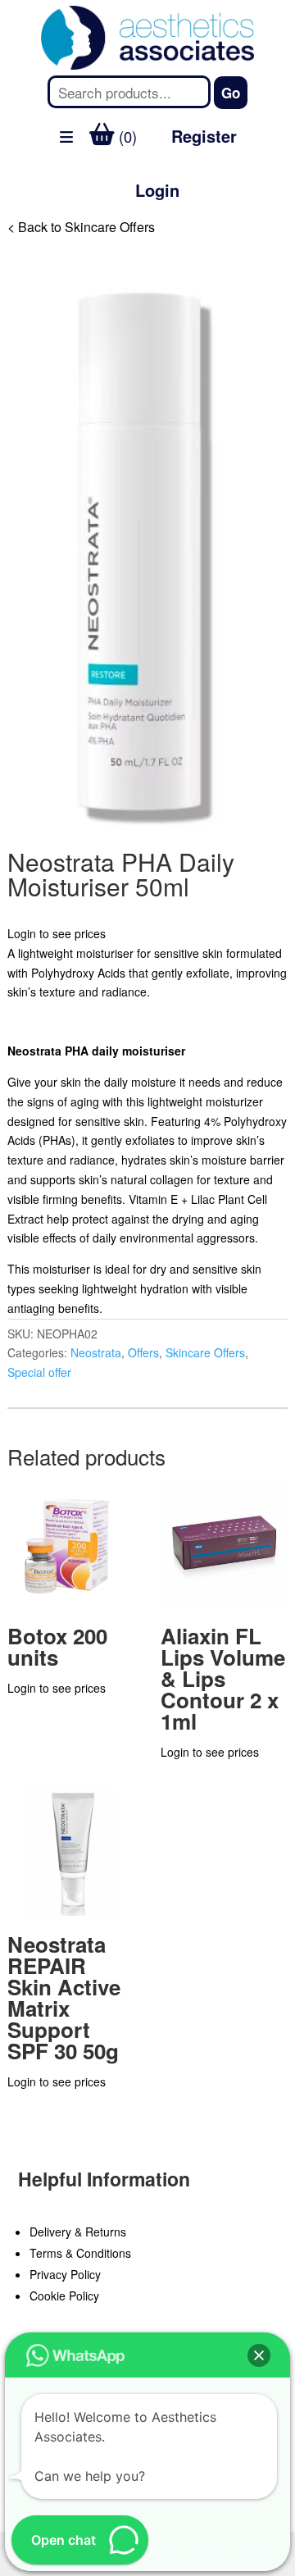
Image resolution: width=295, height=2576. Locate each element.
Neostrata (96, 1352)
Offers (143, 1352)
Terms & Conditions (80, 2253)
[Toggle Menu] (21, 233)
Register (204, 136)
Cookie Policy (64, 2296)
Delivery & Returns (78, 2232)
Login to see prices (57, 933)
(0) (126, 136)
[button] (259, 2355)
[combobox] (129, 92)
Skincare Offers (205, 1352)
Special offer (39, 1372)
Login (157, 190)
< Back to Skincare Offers (81, 227)
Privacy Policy (65, 2274)
